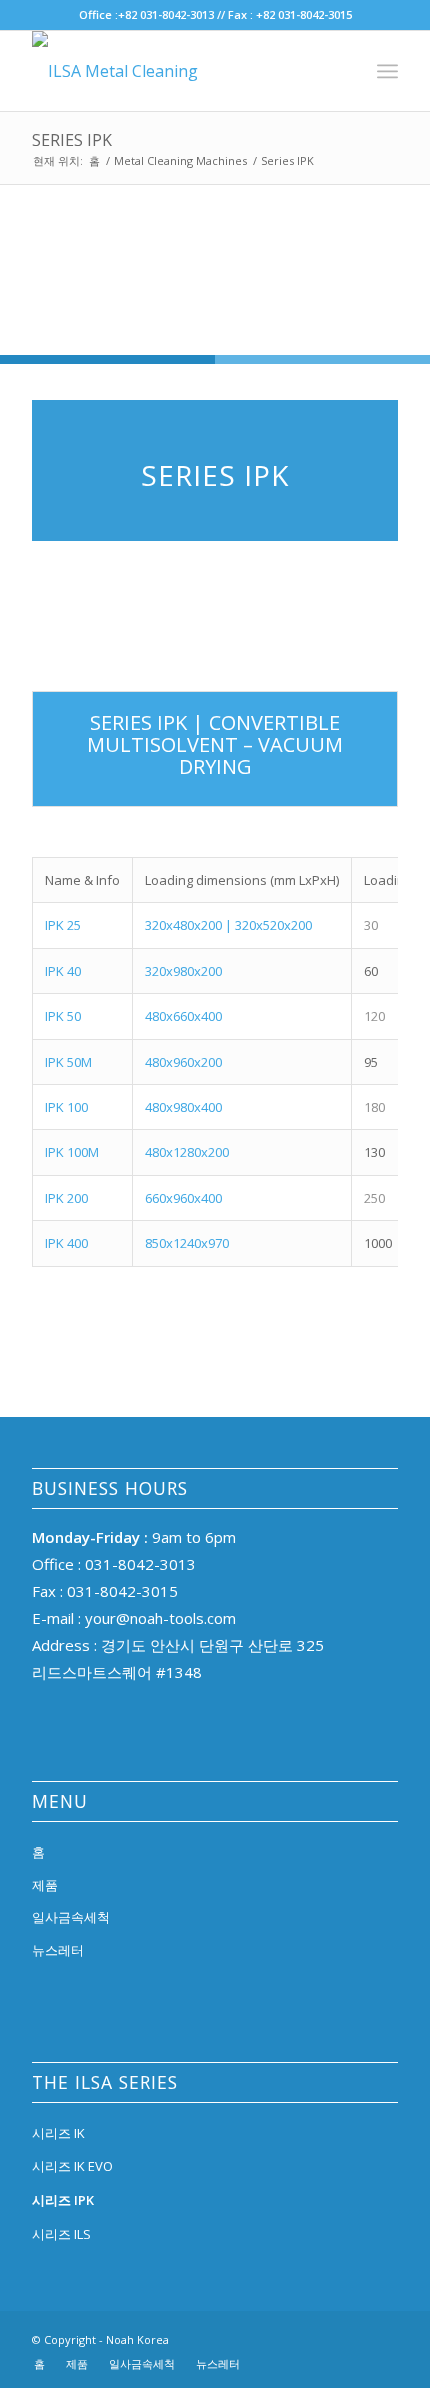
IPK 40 (64, 971)
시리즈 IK (58, 2133)
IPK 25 (63, 925)
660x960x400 (183, 1198)
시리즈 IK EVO (72, 2166)
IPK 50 (64, 1016)
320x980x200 (183, 971)
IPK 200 (68, 1198)
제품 (45, 1885)
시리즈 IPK (63, 2200)
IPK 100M (73, 1152)
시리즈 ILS (61, 2234)
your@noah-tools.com (158, 1618)
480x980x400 (183, 1107)
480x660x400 (183, 1016)
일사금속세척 (71, 1917)
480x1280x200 (187, 1152)
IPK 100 (66, 1107)
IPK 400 (66, 1243)
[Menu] (387, 71)
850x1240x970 (187, 1243)
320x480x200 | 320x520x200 (228, 925)
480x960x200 (183, 1062)
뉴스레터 (58, 1950)
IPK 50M (68, 1062)
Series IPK (72, 140)
